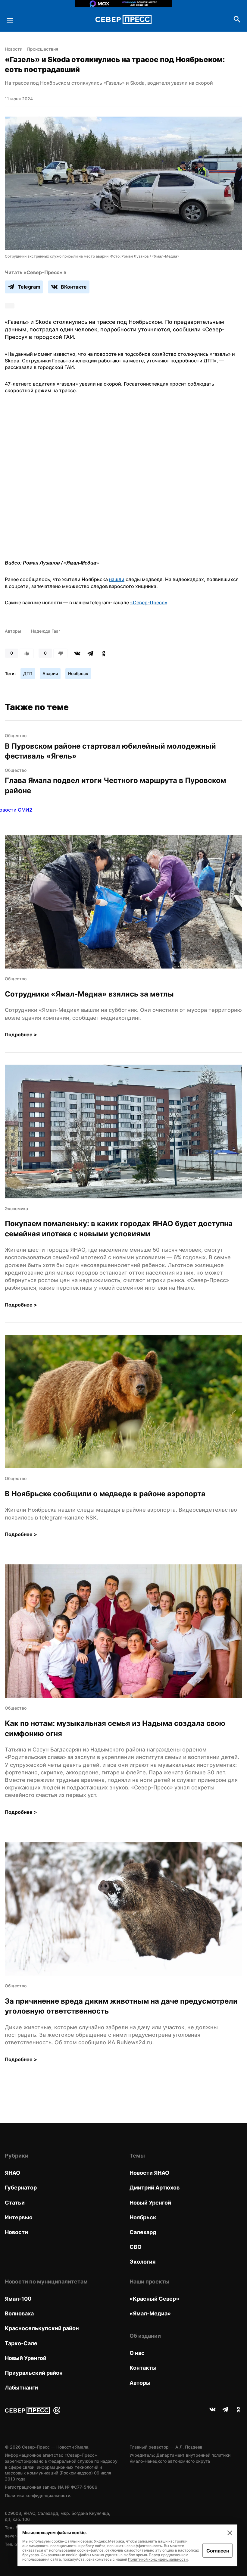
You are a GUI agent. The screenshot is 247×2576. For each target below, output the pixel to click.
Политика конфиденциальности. (38, 2495)
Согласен (218, 2551)
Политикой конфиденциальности (158, 2559)
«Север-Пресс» (149, 603)
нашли (117, 579)
